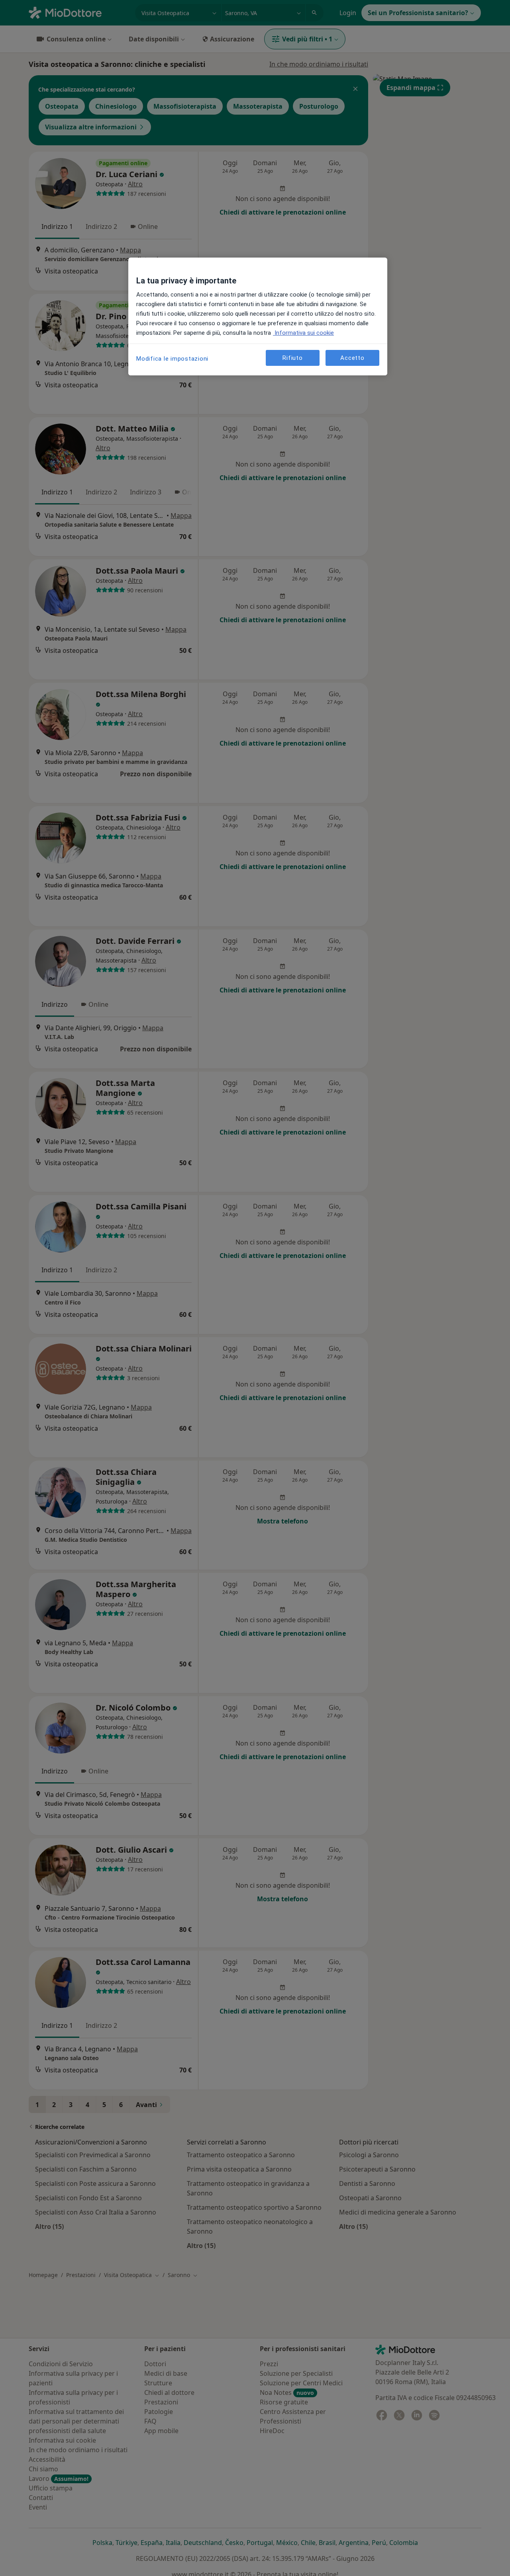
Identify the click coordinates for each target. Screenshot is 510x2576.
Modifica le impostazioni (172, 359)
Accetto (352, 358)
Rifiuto (292, 358)
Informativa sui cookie (303, 333)
